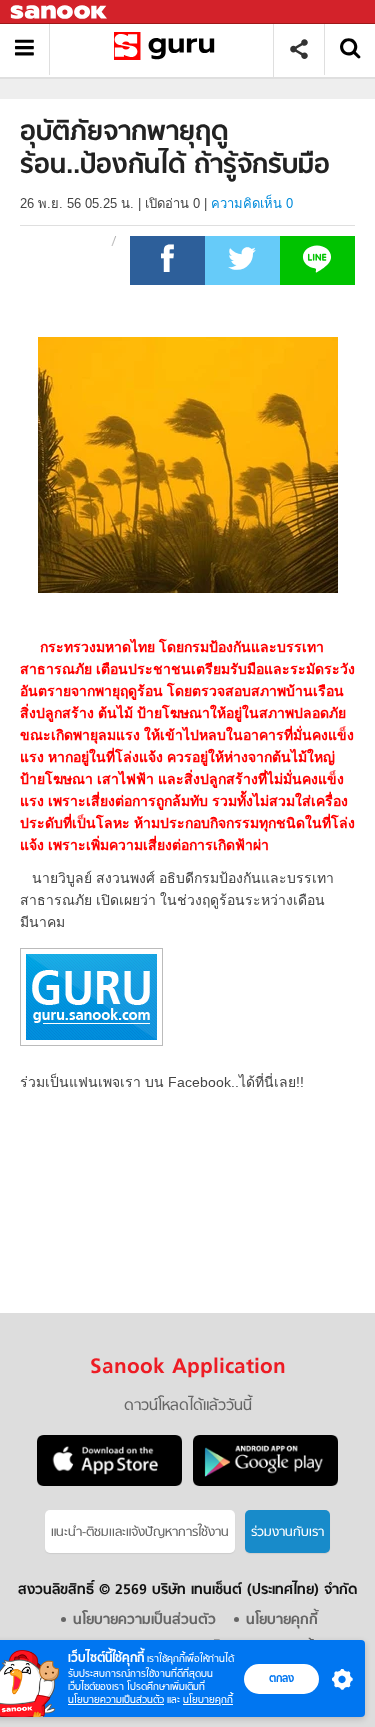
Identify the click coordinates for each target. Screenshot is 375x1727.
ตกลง (281, 1678)
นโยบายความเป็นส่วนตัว (116, 1699)
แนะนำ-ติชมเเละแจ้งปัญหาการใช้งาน (140, 1532)
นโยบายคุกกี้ (208, 1699)
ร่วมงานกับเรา (287, 1532)
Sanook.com (60, 12)
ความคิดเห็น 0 (252, 203)
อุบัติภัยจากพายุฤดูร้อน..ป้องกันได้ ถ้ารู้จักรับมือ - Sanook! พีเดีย (168, 49)
